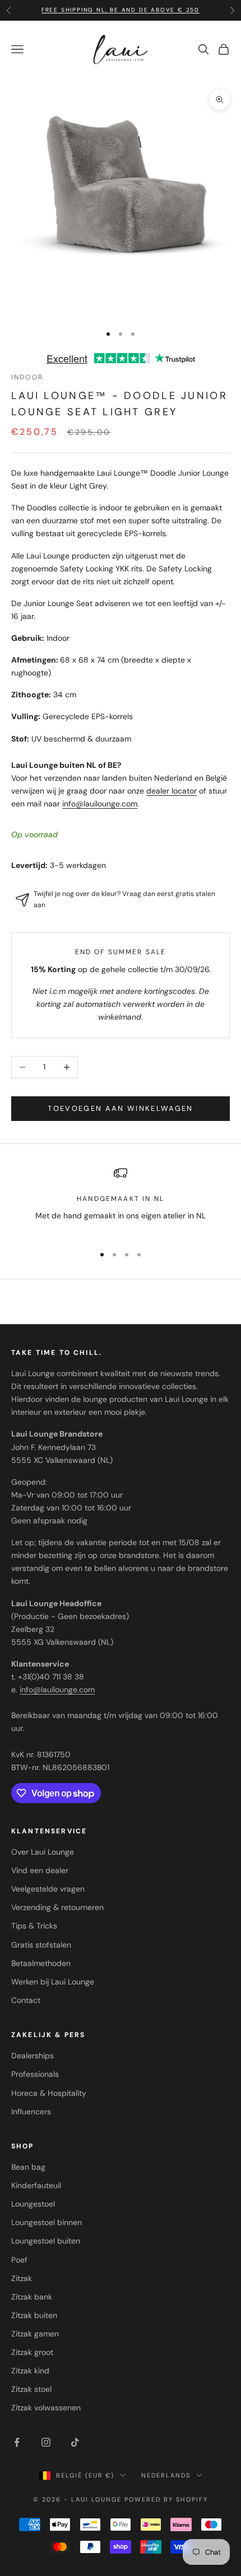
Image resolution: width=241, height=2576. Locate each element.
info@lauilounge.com (100, 804)
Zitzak (22, 2278)
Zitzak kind (30, 2371)
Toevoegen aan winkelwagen (121, 1108)
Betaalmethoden (41, 1963)
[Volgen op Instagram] (46, 2442)
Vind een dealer (40, 1870)
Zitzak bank (32, 2297)
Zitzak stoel (31, 2389)
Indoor (27, 377)
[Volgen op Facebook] (17, 2442)
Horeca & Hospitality (49, 2093)
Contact (26, 2000)
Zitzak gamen (35, 2334)
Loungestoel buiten (46, 2241)
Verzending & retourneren (57, 1907)
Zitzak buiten (34, 2315)
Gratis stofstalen (41, 1945)
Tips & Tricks (34, 1926)
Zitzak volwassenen (46, 2408)
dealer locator (172, 791)
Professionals (35, 2074)
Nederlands (166, 2475)
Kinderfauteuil (36, 2185)
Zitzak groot (32, 2352)
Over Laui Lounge (43, 1852)
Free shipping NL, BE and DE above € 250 (121, 10)
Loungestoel (33, 2204)
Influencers (31, 2112)
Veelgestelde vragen (48, 1889)
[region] (121, 1201)
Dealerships (33, 2056)
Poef (19, 2260)
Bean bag (28, 2167)
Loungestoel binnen (47, 2222)
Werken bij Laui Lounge (53, 1982)
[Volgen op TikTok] (75, 2442)
